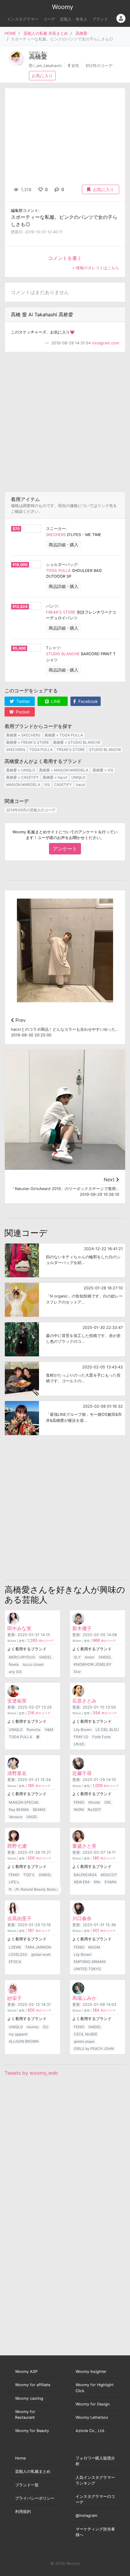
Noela (14, 1664)
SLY (77, 1657)
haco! (81, 785)
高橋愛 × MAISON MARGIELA (64, 770)
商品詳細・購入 (63, 545)
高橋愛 (81, 33)
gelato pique (84, 2041)
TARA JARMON (38, 1947)
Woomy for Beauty (32, 2431)
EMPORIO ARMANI (90, 1962)
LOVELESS (18, 1954)
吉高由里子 (19, 1918)
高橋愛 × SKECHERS (23, 735)
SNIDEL (45, 1657)
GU (46, 2027)
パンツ (52, 606)
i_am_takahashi (48, 66)
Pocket (22, 712)
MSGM (94, 1947)
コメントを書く (65, 258)
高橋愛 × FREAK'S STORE (28, 742)
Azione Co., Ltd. (90, 2431)
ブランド (100, 19)
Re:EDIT (94, 1810)
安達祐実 (17, 1701)
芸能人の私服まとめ (33, 2471)
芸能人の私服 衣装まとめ (46, 33)
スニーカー (56, 529)
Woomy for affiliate (33, 2385)
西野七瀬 (17, 1846)
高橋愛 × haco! (55, 777)
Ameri (89, 1657)
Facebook (88, 701)
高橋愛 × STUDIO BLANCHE (77, 742)
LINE (55, 701)
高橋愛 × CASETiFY (22, 777)
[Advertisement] (65, 422)
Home (20, 2458)
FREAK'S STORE (61, 612)
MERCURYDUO (22, 1657)
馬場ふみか (84, 1998)
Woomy (63, 7)
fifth (97, 1882)
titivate (94, 1802)
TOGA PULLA (58, 571)
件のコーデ (41, 1641)
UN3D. (79, 1744)
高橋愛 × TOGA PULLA (64, 735)
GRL (108, 1802)
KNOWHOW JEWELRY (93, 1664)
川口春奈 (82, 1918)
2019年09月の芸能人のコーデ (31, 810)
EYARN (110, 1882)
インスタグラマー (23, 19)
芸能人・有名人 (74, 19)
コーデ (49, 19)
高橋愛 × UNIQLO (21, 770)
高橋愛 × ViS (103, 770)
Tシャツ (53, 648)
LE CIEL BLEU (107, 1730)
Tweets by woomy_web (31, 2073)
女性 (75, 66)
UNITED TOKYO (87, 1969)
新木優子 (82, 1628)
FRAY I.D (81, 1737)
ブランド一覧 (27, 2485)
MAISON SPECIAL (24, 1802)
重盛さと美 (84, 1846)
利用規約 (23, 2512)
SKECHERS (56, 535)
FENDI (79, 1802)
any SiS (15, 1672)
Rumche (34, 1730)
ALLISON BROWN (24, 2041)
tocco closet (33, 1664)
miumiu (33, 2027)
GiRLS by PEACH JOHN (94, 2049)
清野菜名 (17, 1773)
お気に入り (42, 76)
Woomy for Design (93, 2404)
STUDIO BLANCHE (63, 654)
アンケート (65, 849)
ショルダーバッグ (62, 565)
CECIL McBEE (86, 2034)
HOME (10, 33)
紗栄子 (15, 1998)
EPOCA (15, 1962)
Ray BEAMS (19, 1810)
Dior (77, 1672)
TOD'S (29, 1875)
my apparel (18, 2034)
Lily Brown (83, 1730)
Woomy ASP (26, 2372)
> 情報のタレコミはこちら (96, 268)
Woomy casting (29, 2398)
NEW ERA (82, 1882)
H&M (49, 1730)
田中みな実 (19, 1628)
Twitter (23, 701)
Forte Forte (101, 1737)
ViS (47, 785)
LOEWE (15, 1947)
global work (41, 1954)
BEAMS (39, 1810)
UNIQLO (78, 777)
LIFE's (14, 1882)
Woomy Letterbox (92, 2417)
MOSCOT (109, 1875)
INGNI (79, 1810)
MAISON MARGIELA (23, 785)
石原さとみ (84, 1701)
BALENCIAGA (85, 1875)
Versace (16, 1817)
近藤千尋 (82, 1773)
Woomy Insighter (91, 2372)
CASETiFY (63, 785)
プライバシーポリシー (35, 2498)
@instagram (86, 2515)
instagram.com (106, 343)
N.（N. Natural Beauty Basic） (34, 1889)
